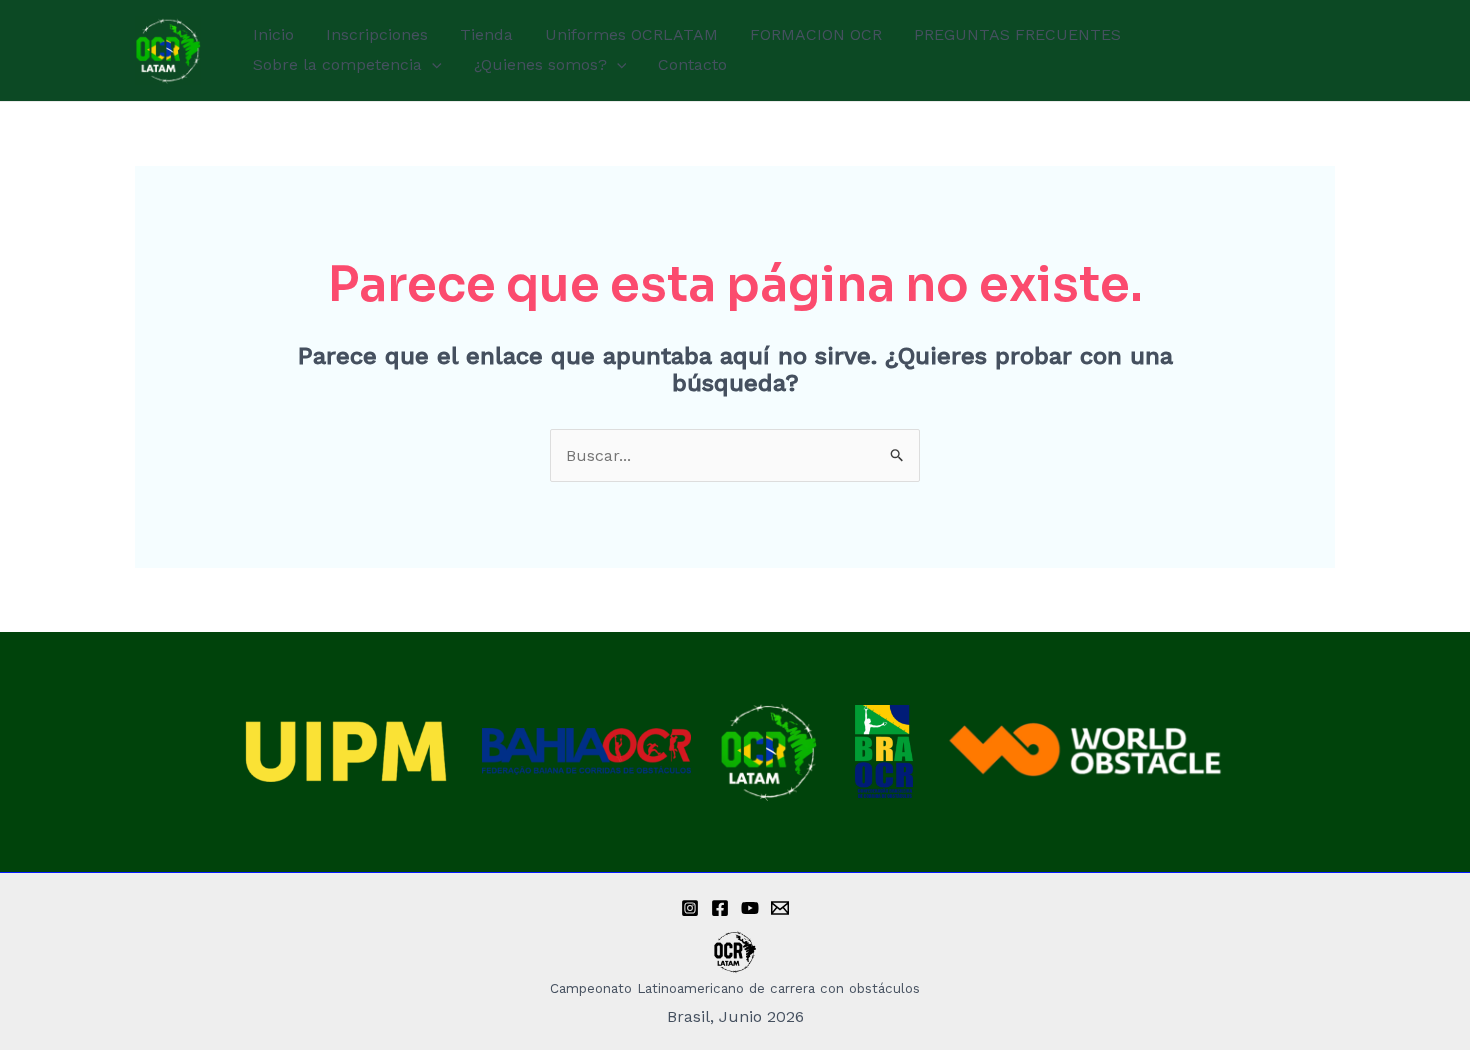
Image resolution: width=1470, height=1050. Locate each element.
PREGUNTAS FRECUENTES (1017, 34)
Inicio (273, 34)
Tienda (486, 34)
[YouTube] (750, 908)
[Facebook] (720, 908)
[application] (432, 65)
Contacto (692, 64)
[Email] (780, 908)
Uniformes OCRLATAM (631, 34)
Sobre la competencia (337, 64)
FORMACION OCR (816, 34)
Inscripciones (377, 34)
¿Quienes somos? (540, 64)
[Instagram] (690, 908)
